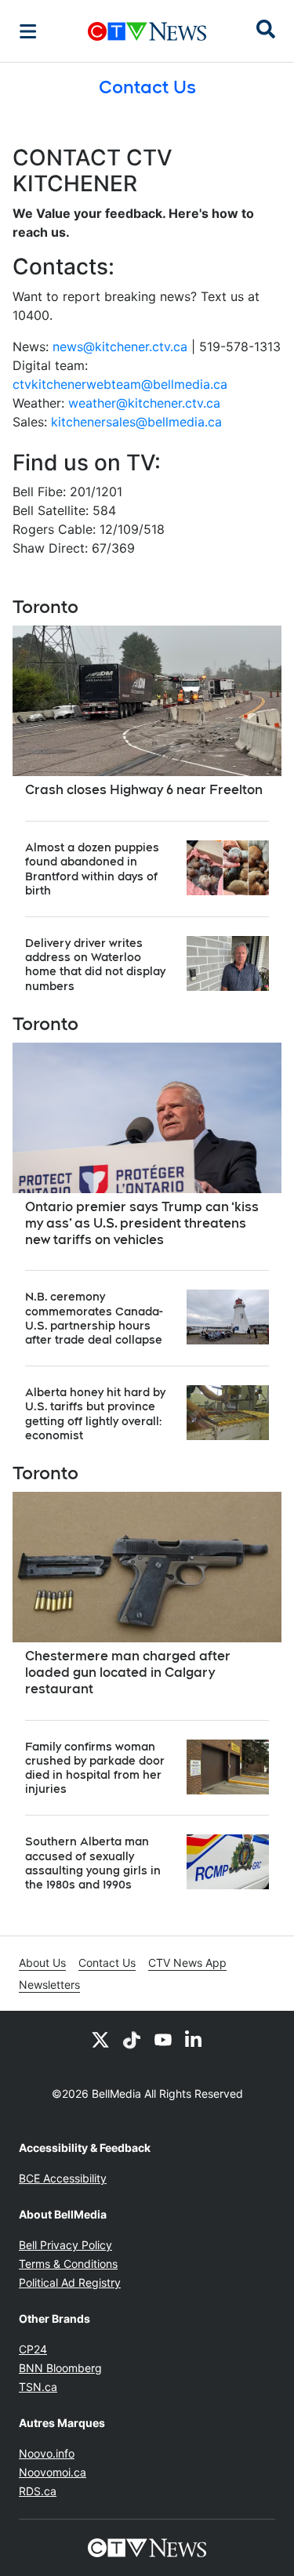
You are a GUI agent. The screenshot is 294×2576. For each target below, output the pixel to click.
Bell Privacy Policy (65, 2245)
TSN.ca (38, 2387)
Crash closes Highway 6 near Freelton (144, 790)
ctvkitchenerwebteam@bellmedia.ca (120, 384)
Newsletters (49, 1985)
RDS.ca (38, 2491)
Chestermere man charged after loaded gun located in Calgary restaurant (128, 1673)
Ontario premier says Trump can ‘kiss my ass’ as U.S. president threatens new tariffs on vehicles (142, 1223)
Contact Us (107, 1963)
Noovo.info (47, 2453)
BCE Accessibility (63, 2178)
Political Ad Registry (70, 2282)
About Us (42, 1963)
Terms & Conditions (68, 2264)
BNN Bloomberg (60, 2368)
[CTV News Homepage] (147, 31)
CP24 (33, 2349)
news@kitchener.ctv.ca (120, 346)
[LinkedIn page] (194, 2039)
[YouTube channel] (163, 2039)
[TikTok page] (132, 2039)
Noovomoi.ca (53, 2472)
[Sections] (28, 31)
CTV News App (187, 1963)
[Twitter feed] (100, 2039)
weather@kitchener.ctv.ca (144, 403)
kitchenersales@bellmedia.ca (136, 422)
